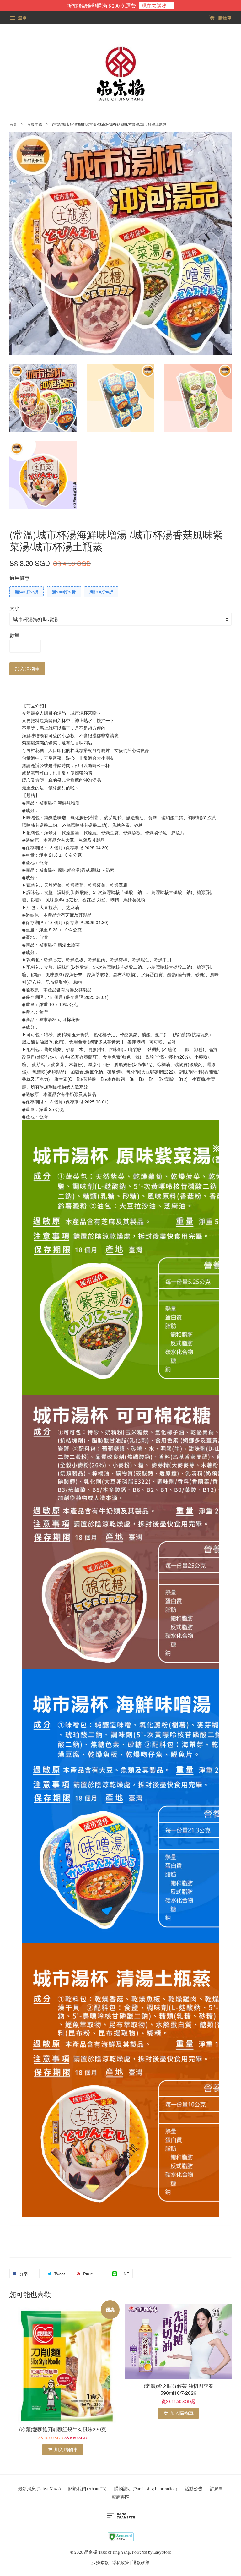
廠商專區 (120, 2497)
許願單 (217, 2489)
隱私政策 (120, 2562)
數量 (14, 635)
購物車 (224, 18)
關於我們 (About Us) (88, 2489)
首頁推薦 (35, 124)
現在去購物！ (157, 5)
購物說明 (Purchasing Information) (146, 2489)
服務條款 (100, 2562)
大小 (14, 608)
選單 (22, 18)
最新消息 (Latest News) (40, 2489)
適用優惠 (19, 578)
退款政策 (141, 2562)
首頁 (13, 124)
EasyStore (162, 2552)
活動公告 (194, 2489)
